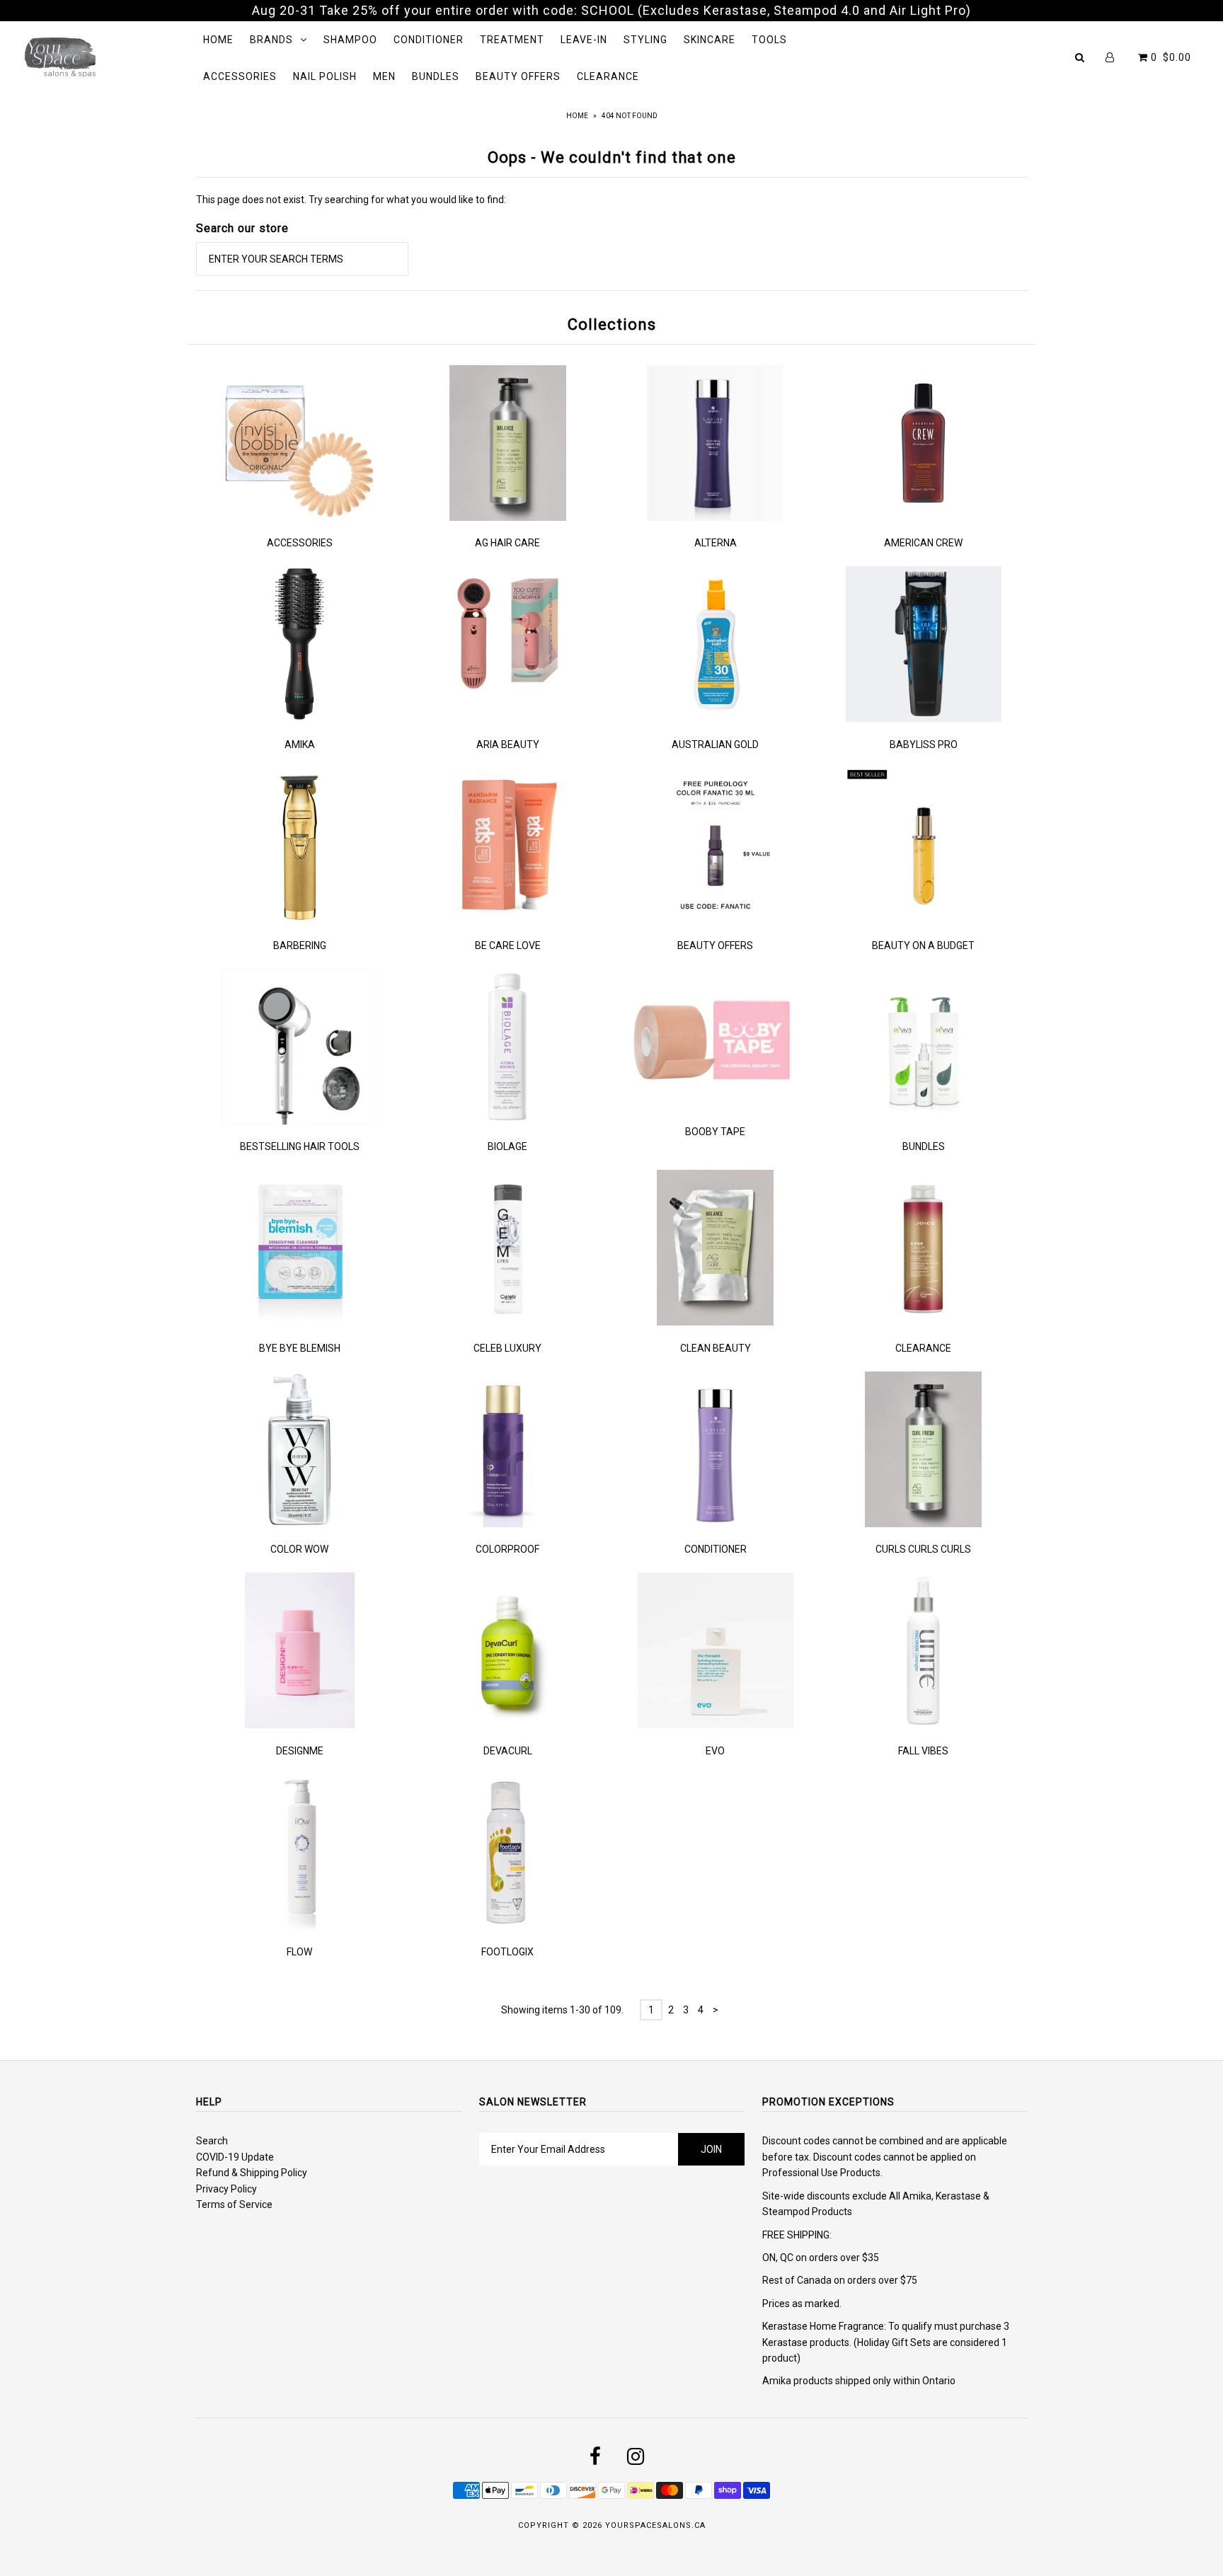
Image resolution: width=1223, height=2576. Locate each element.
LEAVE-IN (584, 40)
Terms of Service (234, 2204)
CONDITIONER (429, 40)
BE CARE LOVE (508, 945)
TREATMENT (512, 40)
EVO (715, 1751)
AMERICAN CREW (923, 543)
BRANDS (271, 40)
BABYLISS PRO (924, 744)
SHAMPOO (350, 40)
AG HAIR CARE (507, 543)
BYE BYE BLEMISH (300, 1348)
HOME (218, 40)
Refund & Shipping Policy (252, 2173)
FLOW (299, 1952)
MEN (384, 76)
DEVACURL (508, 1751)
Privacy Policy (226, 2189)
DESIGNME (300, 1751)
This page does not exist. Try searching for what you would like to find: (351, 200)
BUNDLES (436, 76)
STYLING (645, 40)
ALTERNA (716, 543)
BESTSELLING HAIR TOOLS (300, 1146)
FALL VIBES (923, 1751)
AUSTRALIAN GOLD (715, 744)
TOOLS (769, 40)
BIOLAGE (507, 1146)
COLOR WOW (299, 1549)
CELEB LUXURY (507, 1348)
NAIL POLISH (325, 76)
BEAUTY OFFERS (518, 76)
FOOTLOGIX (507, 1952)
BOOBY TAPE (715, 1132)
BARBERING (300, 945)
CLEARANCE (608, 76)
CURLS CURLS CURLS (923, 1549)
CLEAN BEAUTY (716, 1348)
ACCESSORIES (240, 76)
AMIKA (300, 744)
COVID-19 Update (235, 2157)
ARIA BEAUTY (508, 744)
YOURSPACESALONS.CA (655, 2525)
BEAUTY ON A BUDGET (923, 945)
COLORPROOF (507, 1549)
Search (212, 2141)
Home (577, 116)
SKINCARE (710, 40)
